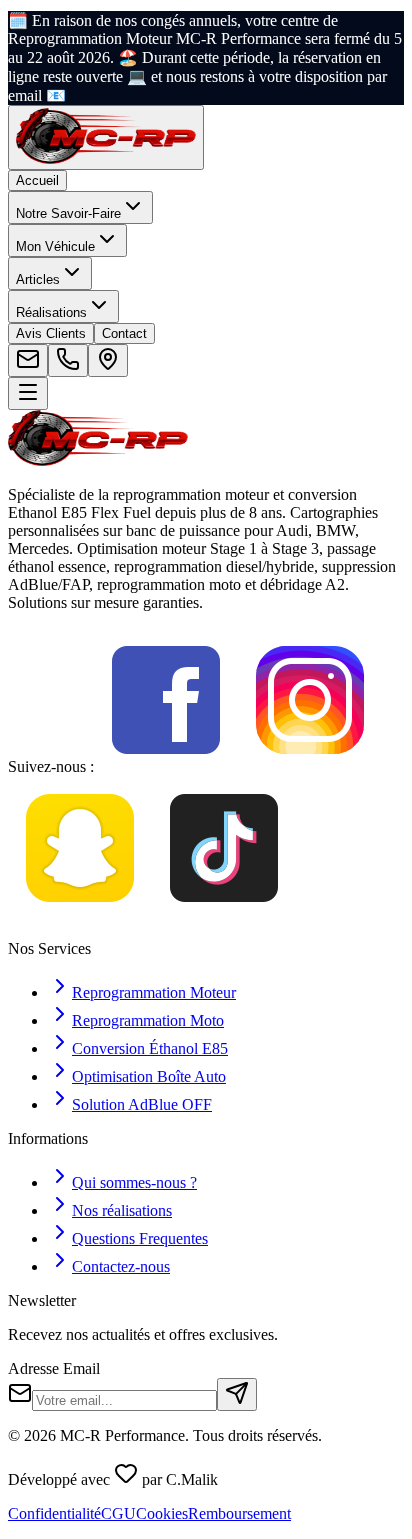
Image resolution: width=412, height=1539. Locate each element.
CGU (118, 1513)
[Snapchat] (80, 914)
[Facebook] (166, 766)
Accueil (37, 180)
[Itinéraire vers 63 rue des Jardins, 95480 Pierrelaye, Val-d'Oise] (108, 360)
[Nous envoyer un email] (28, 360)
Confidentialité (54, 1513)
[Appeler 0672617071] (68, 360)
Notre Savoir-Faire (68, 213)
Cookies (162, 1513)
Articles (38, 279)
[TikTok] (224, 914)
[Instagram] (310, 766)
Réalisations (51, 312)
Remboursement (239, 1513)
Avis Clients (51, 333)
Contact (124, 333)
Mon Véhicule (55, 246)
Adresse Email (54, 1368)
